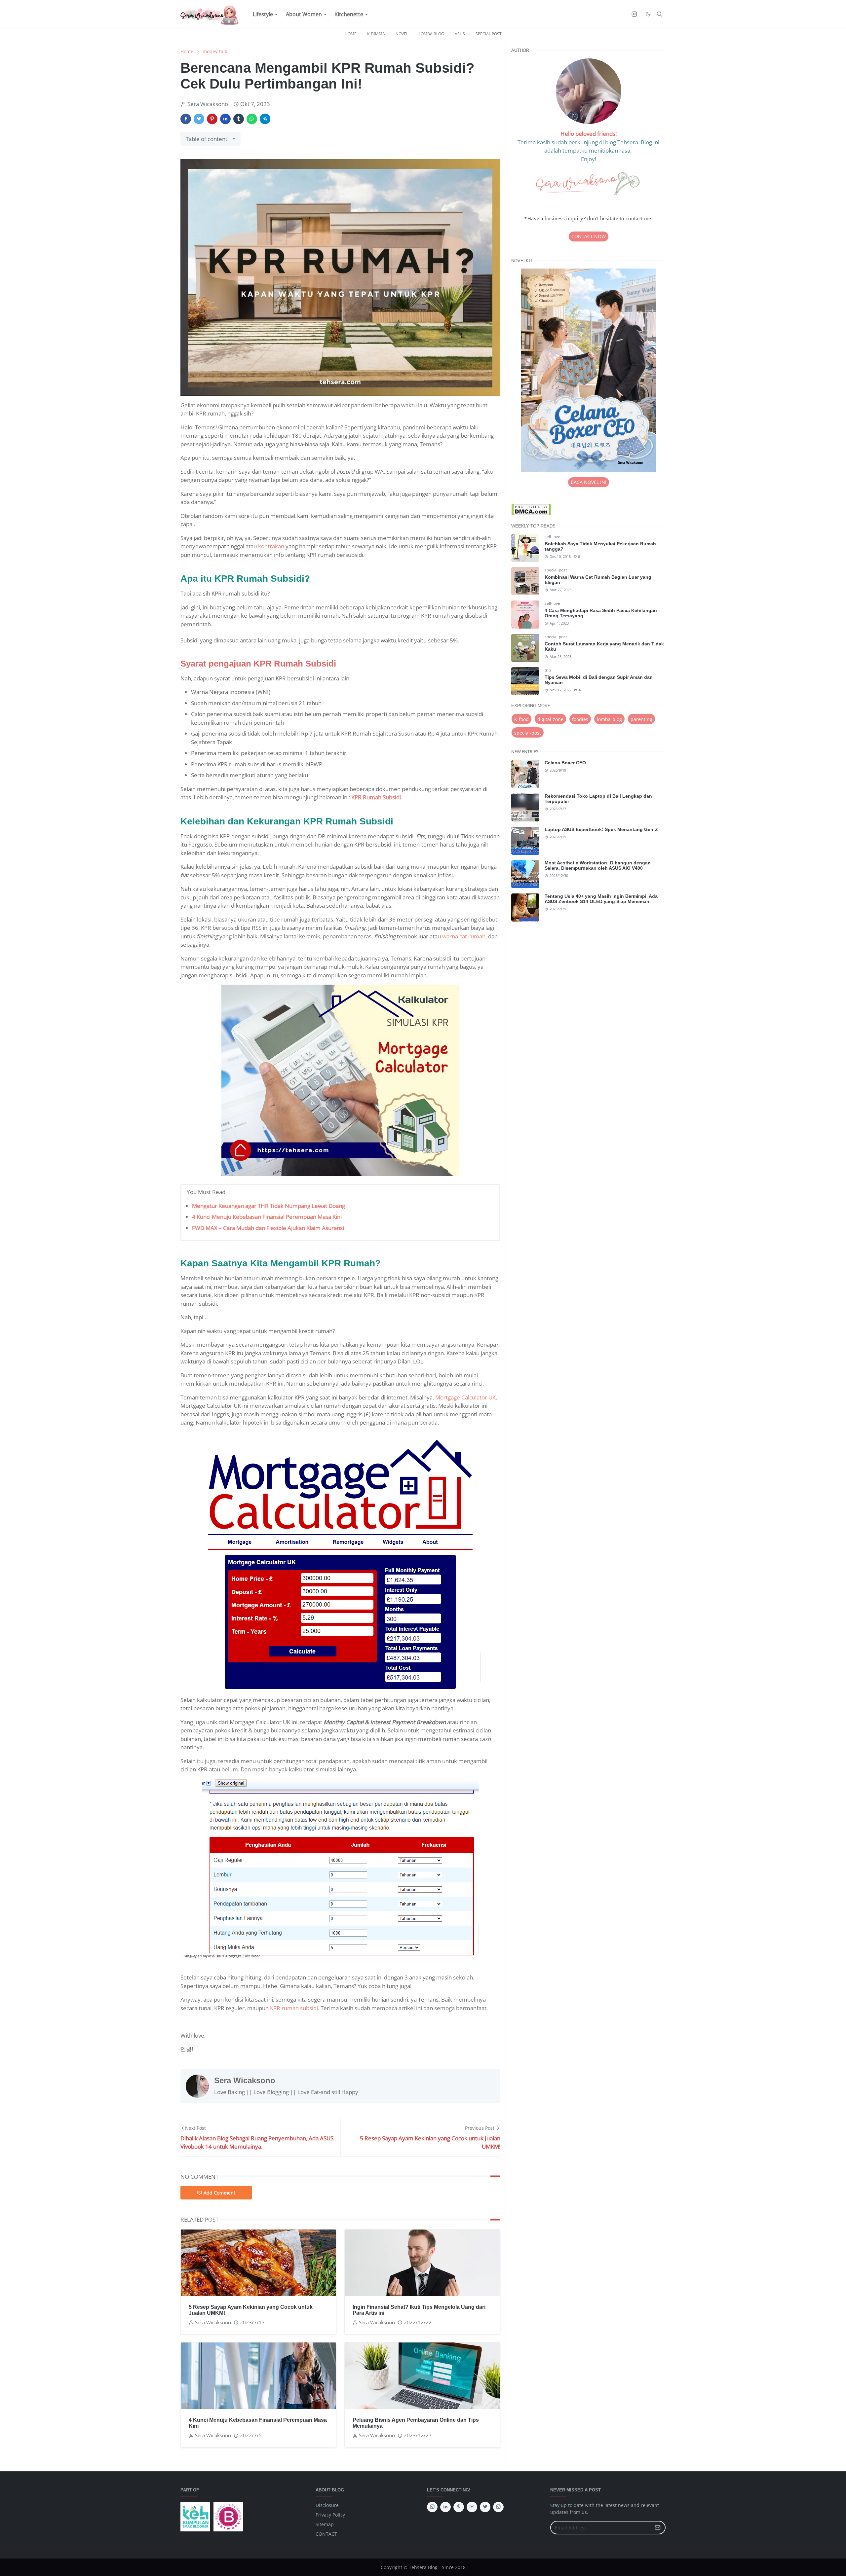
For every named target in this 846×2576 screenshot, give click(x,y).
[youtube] (472, 2507)
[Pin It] (212, 119)
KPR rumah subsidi (294, 2008)
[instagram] (634, 14)
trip (548, 670)
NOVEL (402, 34)
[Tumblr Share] (239, 119)
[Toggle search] (660, 14)
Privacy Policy (330, 2515)
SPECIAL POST (489, 34)
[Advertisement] (588, 985)
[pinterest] (459, 2507)
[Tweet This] (199, 119)
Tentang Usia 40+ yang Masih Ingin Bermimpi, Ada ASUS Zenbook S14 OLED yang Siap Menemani (601, 899)
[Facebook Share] (186, 119)
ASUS (460, 34)
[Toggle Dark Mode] (648, 14)
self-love (552, 537)
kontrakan (271, 546)
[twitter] (485, 2507)
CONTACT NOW (589, 236)
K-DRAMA (376, 34)
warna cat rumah (464, 936)
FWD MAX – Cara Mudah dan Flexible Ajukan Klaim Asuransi (268, 1228)
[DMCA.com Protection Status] (531, 509)
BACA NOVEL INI (589, 482)
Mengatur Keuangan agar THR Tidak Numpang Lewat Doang (269, 1206)
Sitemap (325, 2524)
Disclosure (327, 2505)
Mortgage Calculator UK (465, 1397)
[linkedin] (445, 2507)
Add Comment (219, 2193)
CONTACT (326, 2534)
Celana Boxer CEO (565, 763)
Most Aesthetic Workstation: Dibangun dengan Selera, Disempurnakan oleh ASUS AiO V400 (598, 865)
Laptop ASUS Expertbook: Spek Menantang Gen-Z (601, 829)
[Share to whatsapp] (252, 119)
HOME (351, 34)
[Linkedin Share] (225, 119)
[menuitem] (263, 14)
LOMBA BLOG (431, 34)
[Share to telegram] (265, 119)
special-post (556, 570)
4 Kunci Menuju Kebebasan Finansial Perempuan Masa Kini (267, 1217)
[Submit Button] (658, 2528)
